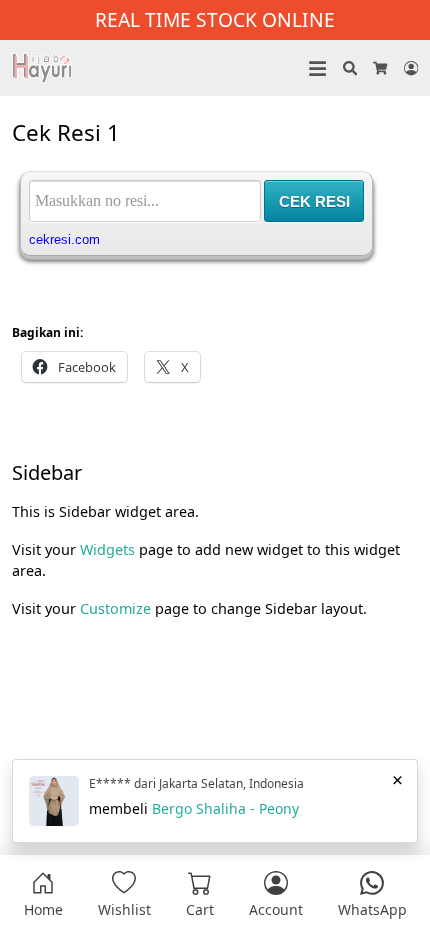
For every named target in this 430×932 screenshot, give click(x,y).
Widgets (109, 549)
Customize (117, 608)
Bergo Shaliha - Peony (225, 808)
